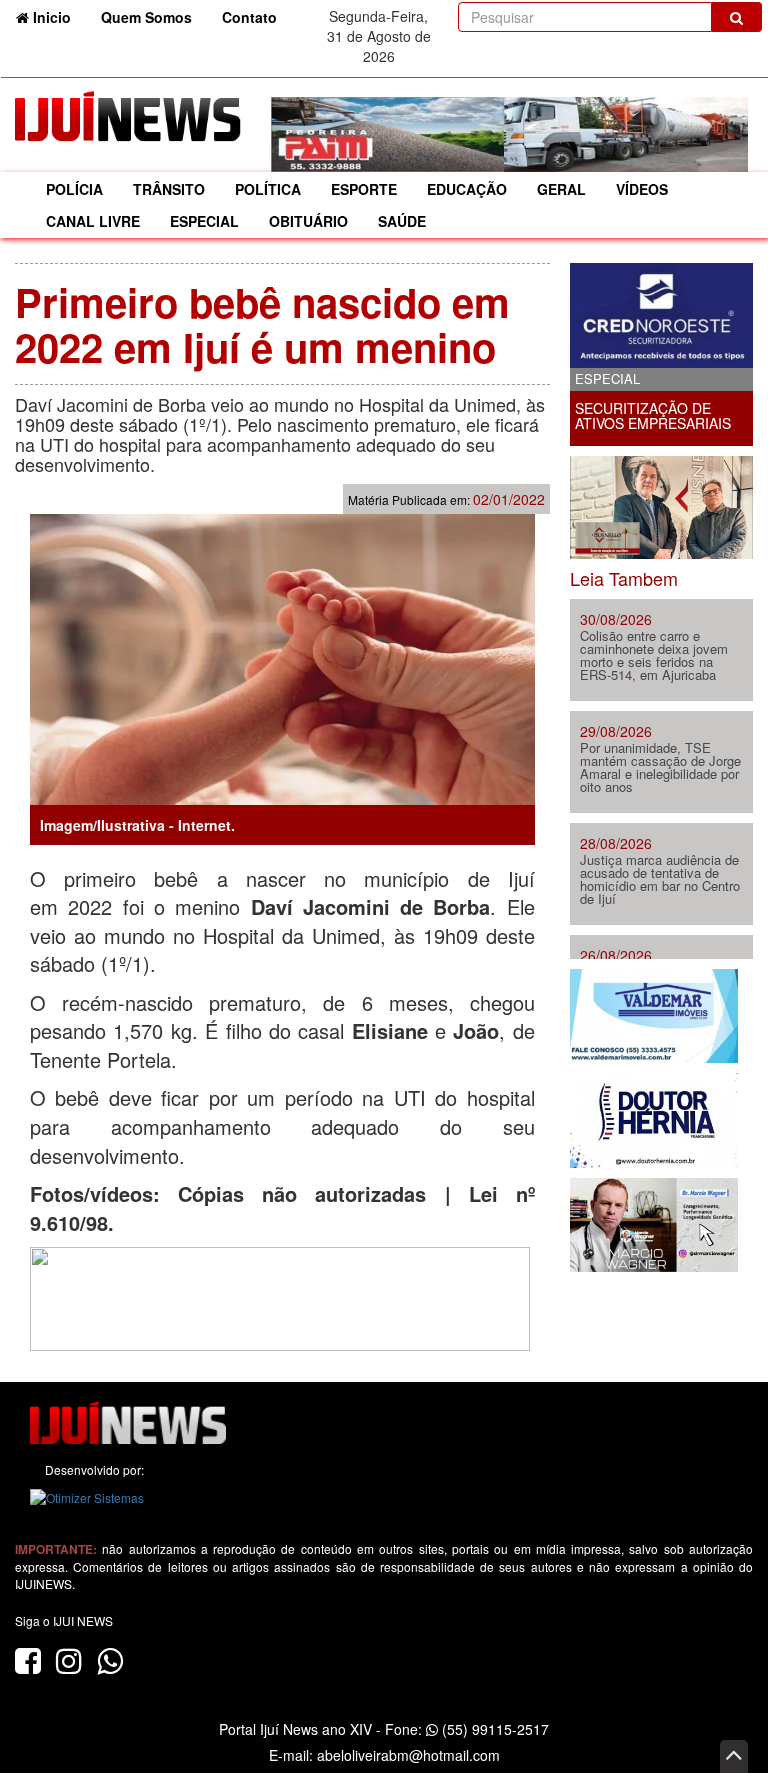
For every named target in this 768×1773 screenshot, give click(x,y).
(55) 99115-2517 (493, 1729)
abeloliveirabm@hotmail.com (408, 1755)
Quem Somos (146, 17)
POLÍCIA (74, 189)
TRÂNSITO (169, 189)
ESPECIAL (204, 221)
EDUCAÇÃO (467, 189)
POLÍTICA (268, 189)
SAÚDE (402, 221)
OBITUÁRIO (308, 221)
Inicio (57, 16)
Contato (249, 17)
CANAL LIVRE (93, 221)
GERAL (561, 189)
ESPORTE (364, 189)
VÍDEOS (642, 189)
